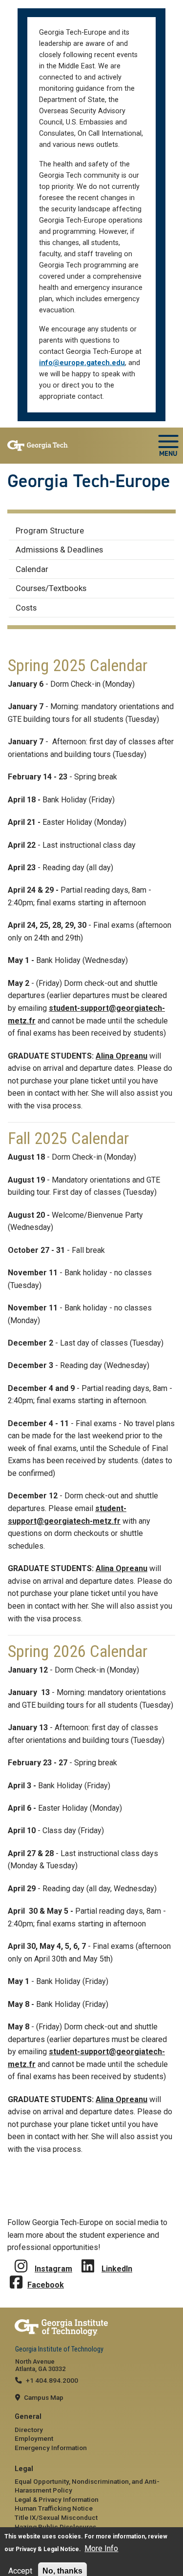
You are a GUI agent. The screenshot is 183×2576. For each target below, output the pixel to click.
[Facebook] (16, 2275)
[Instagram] (21, 2259)
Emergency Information (51, 2448)
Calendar (32, 569)
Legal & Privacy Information (57, 2499)
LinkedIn (117, 2269)
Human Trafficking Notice (54, 2508)
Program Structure (50, 531)
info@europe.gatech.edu (82, 363)
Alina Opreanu (122, 1056)
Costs (26, 608)
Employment (34, 2438)
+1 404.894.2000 (52, 2380)
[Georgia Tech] (91, 2328)
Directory (29, 2430)
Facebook (46, 2285)
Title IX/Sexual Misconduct (56, 2517)
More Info (101, 2548)
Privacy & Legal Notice (47, 2549)
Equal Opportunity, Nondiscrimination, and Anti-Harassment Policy (87, 2486)
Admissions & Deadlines (59, 550)
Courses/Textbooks (51, 588)
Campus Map (44, 2397)
